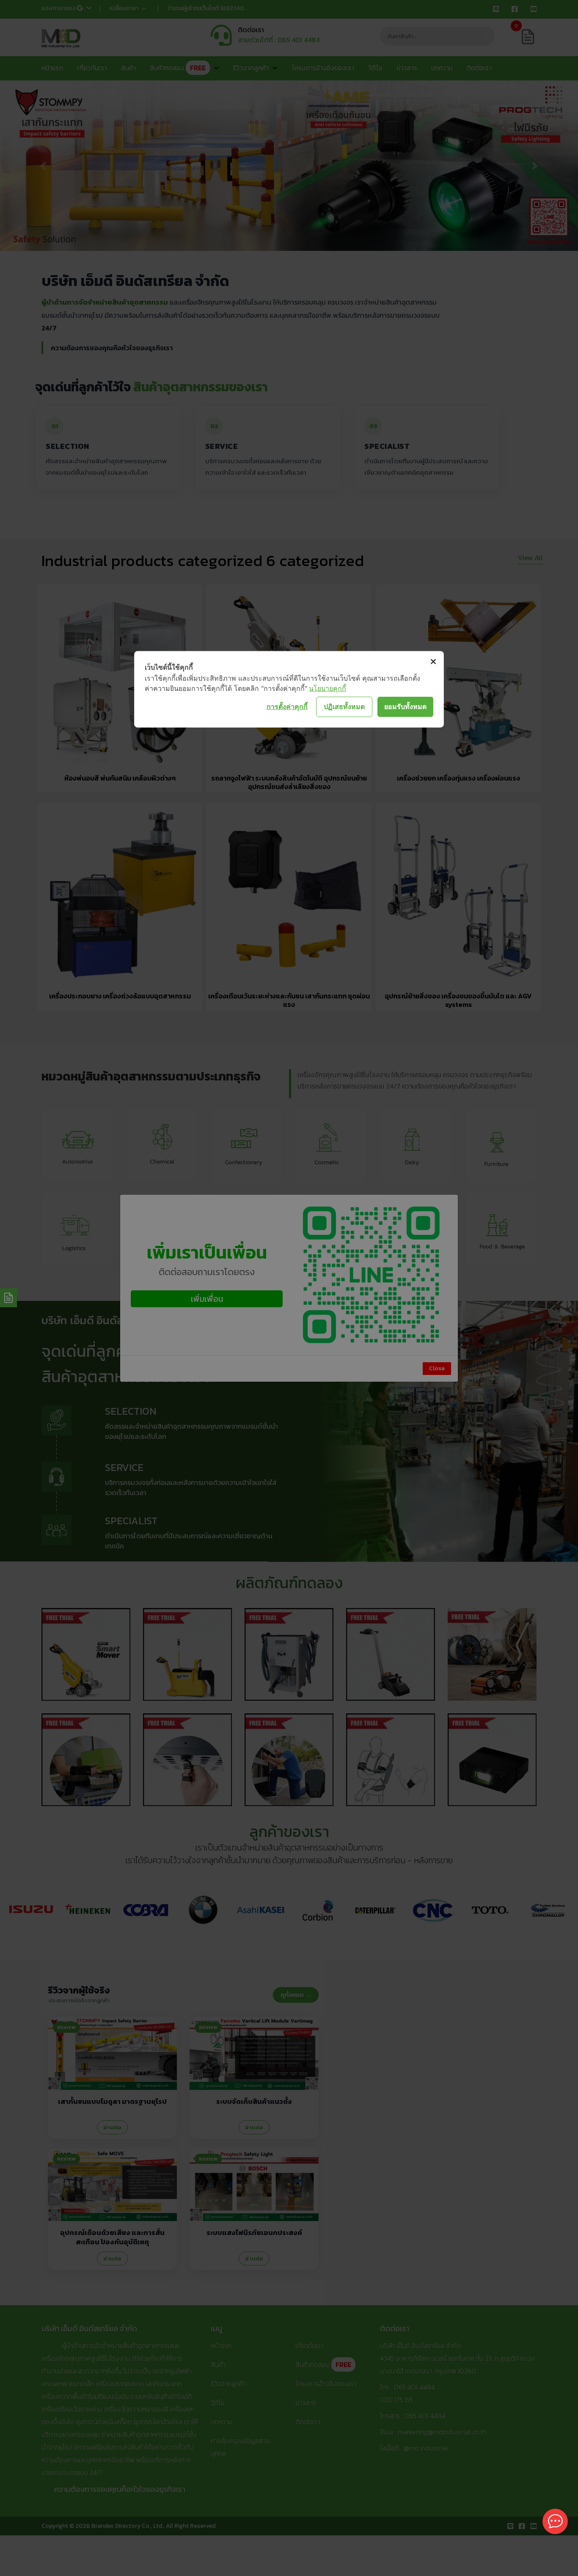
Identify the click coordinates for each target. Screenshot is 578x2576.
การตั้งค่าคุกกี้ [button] (287, 707)
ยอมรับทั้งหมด (405, 707)
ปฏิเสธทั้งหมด (344, 707)
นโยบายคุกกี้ (328, 688)
